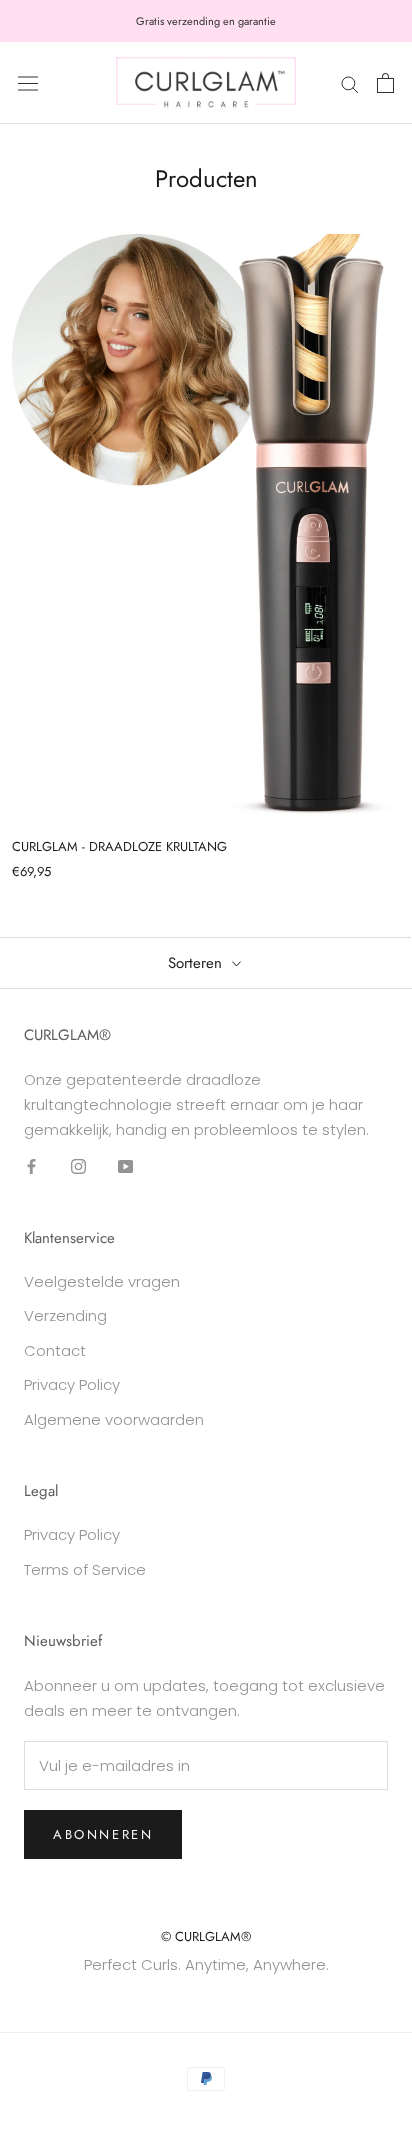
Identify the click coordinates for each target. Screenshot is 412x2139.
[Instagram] (78, 1165)
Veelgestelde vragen (102, 1281)
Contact (55, 1350)
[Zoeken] (350, 82)
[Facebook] (31, 1165)
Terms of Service (85, 1569)
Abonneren (103, 1834)
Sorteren (197, 963)
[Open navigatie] (28, 83)
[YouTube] (125, 1165)
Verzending (65, 1315)
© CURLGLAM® (206, 1936)
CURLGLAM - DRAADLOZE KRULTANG (119, 846)
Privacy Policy (72, 1384)
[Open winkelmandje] (385, 83)
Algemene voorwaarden (114, 1419)
